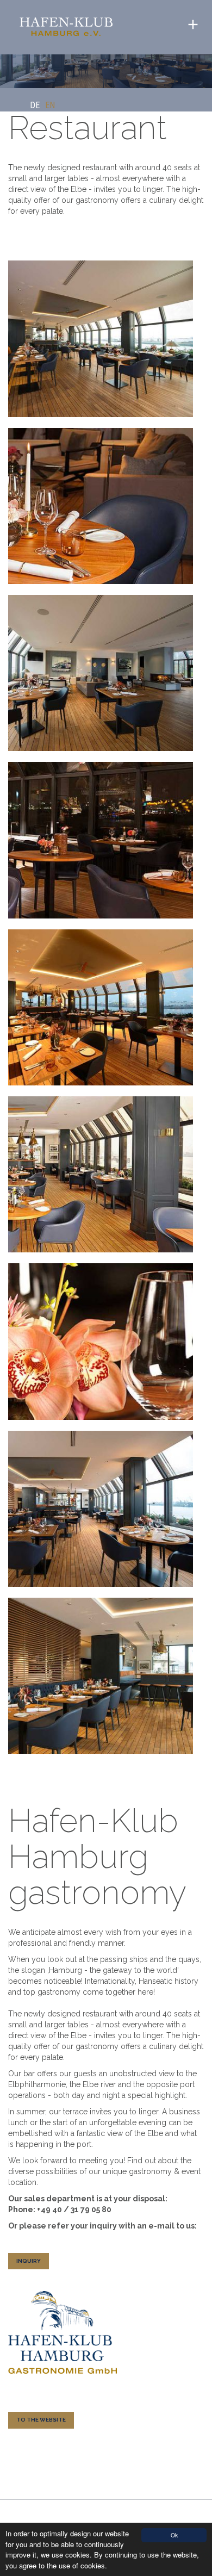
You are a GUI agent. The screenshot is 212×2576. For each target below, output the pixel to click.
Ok (174, 2535)
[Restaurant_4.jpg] (101, 1174)
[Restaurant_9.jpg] (101, 673)
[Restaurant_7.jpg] (101, 1509)
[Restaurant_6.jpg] (101, 1007)
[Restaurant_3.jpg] (101, 1341)
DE (35, 105)
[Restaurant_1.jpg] (101, 339)
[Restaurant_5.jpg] (101, 840)
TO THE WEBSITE (41, 2420)
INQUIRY (29, 2261)
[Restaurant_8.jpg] (101, 1676)
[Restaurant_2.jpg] (101, 506)
